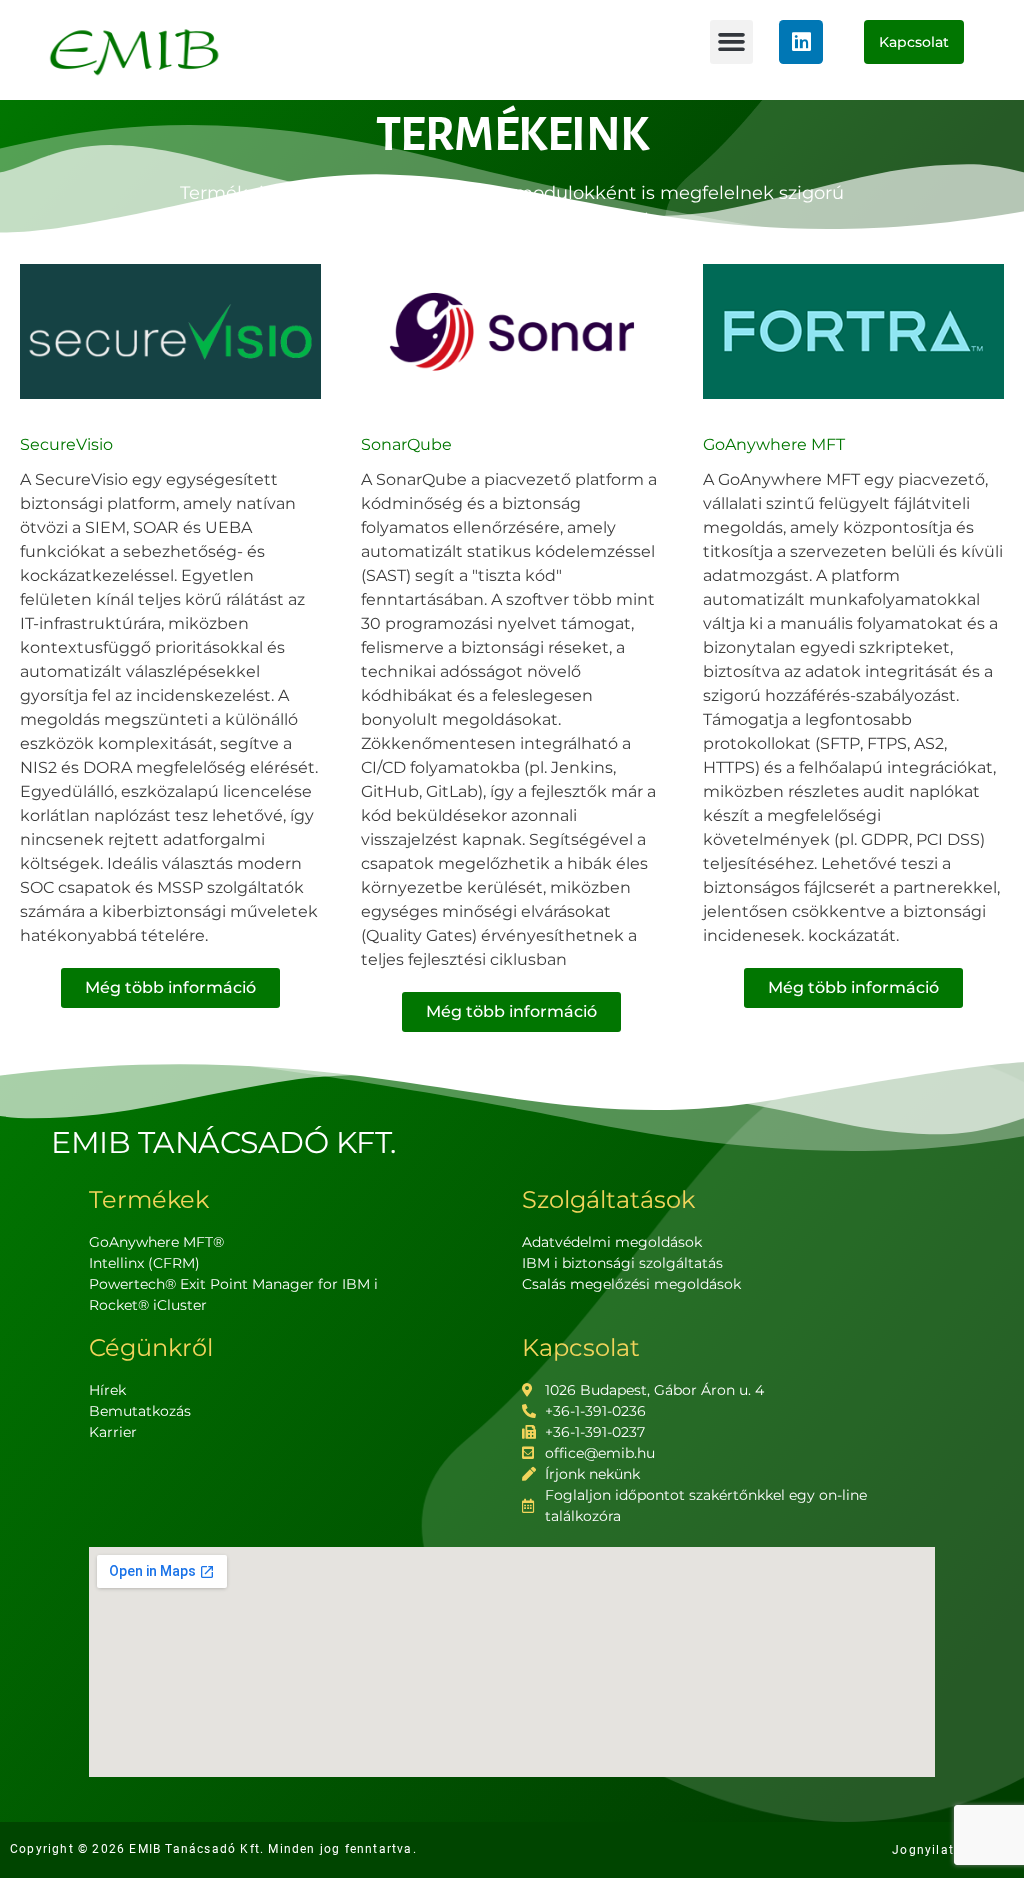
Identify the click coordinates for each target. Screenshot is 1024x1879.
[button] (732, 42)
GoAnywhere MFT (774, 444)
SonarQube (406, 444)
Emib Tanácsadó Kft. (223, 1142)
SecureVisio (66, 444)
